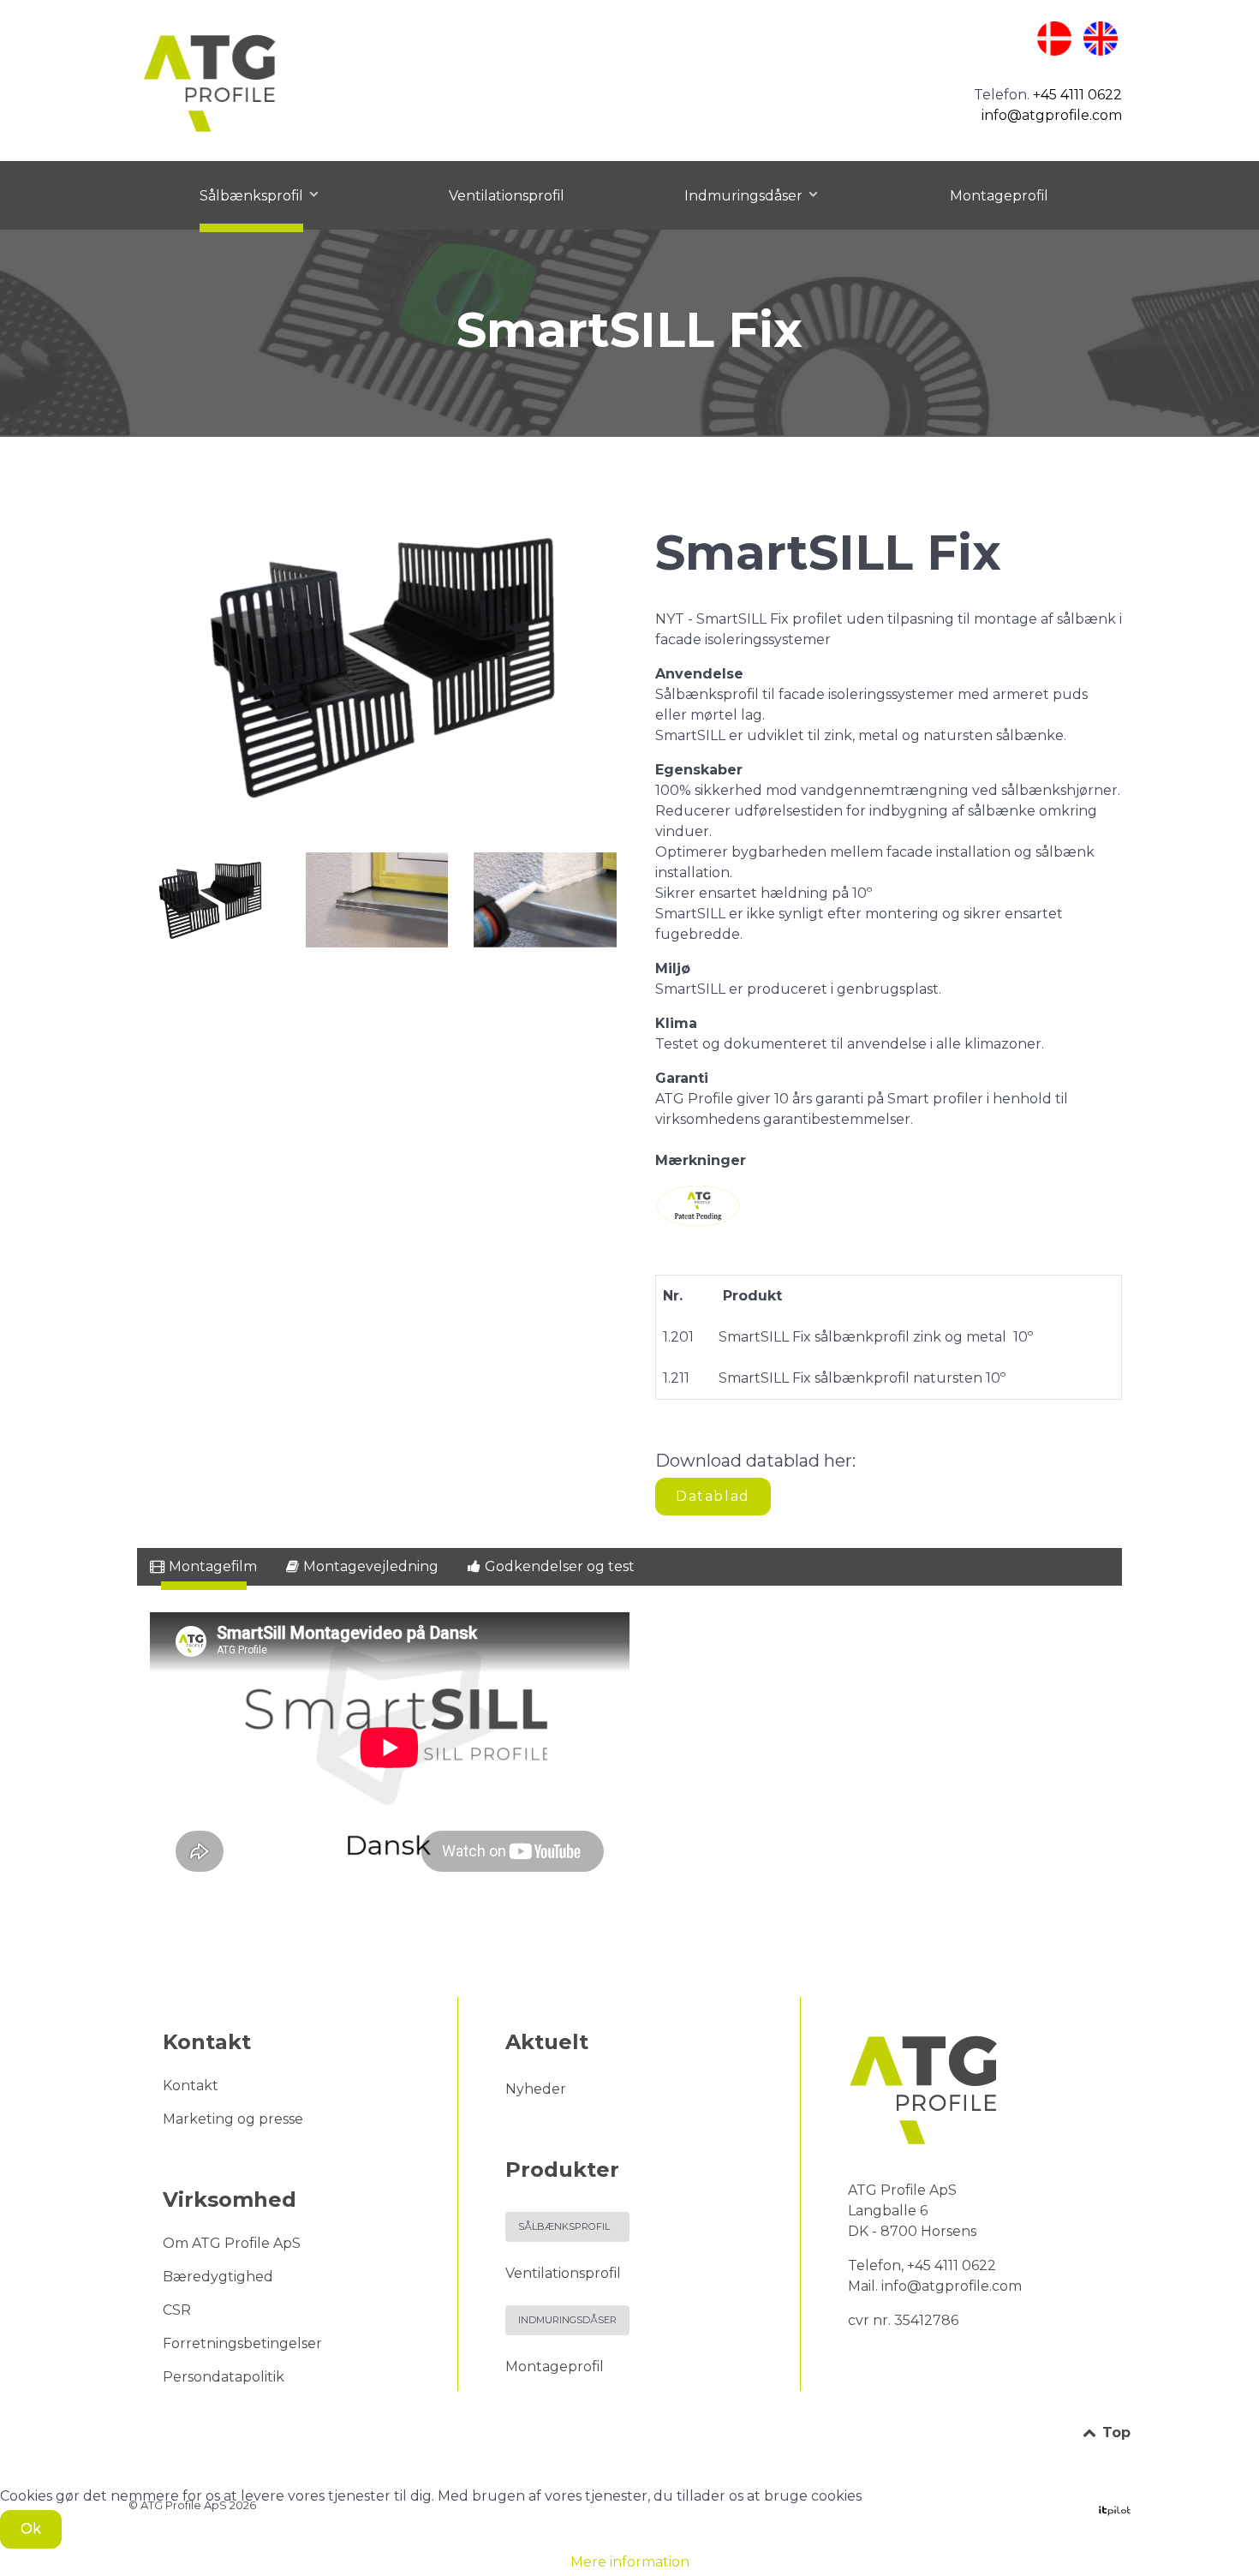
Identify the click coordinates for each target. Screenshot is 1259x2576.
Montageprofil (555, 2367)
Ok (31, 2528)
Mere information (630, 2562)
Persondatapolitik (224, 2377)
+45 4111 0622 (1077, 95)
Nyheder (536, 2089)
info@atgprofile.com (1052, 115)
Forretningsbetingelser (242, 2343)
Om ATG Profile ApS (232, 2243)
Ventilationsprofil (563, 2273)
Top (1114, 2433)
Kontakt (191, 2086)
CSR (177, 2310)
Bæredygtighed (218, 2277)
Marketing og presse (233, 2119)
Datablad (713, 1496)
